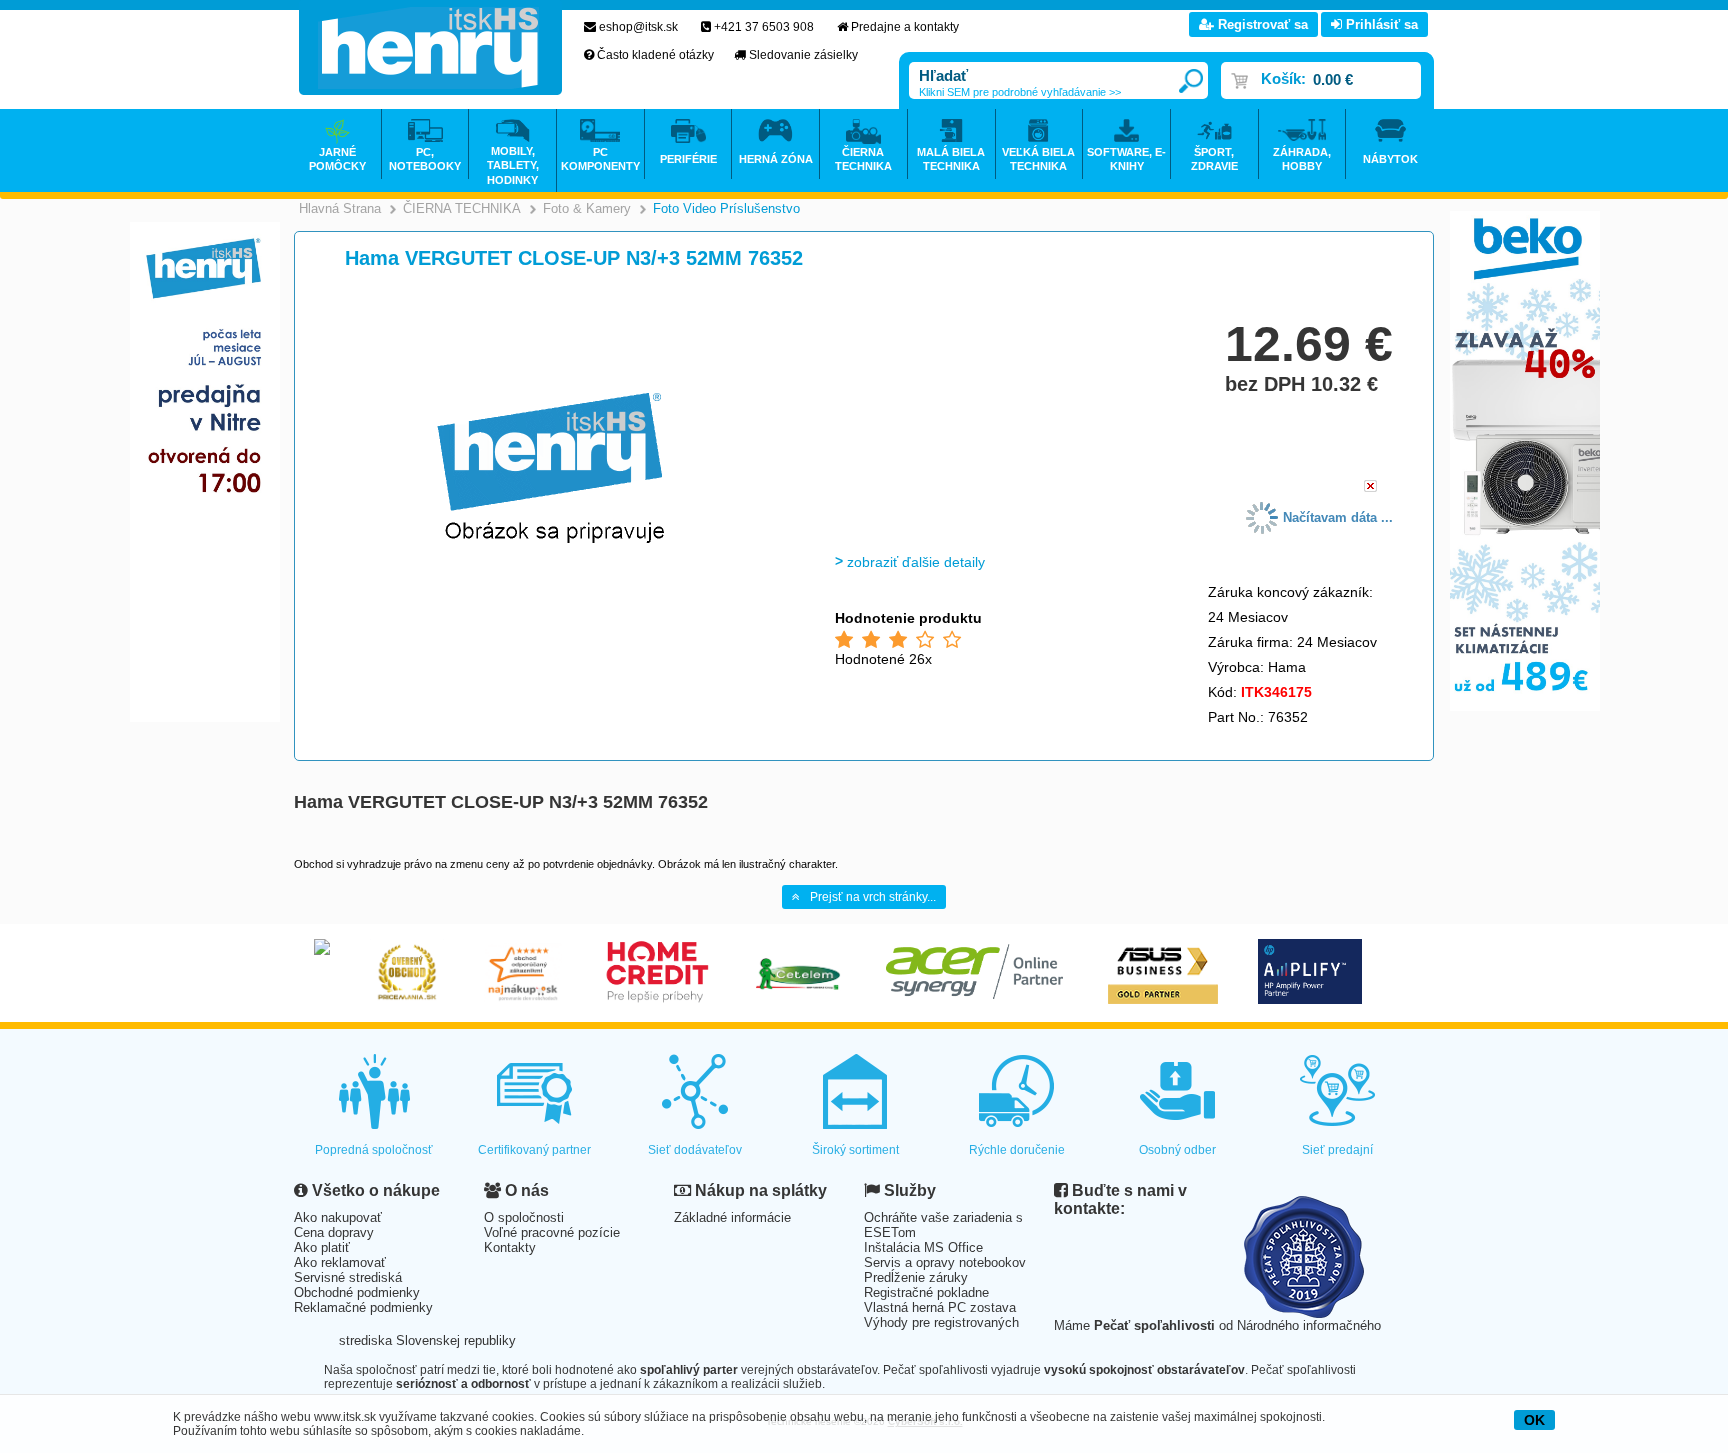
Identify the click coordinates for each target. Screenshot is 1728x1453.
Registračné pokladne (926, 1292)
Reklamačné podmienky (363, 1307)
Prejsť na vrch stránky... (873, 897)
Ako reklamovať (340, 1262)
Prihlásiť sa (1380, 24)
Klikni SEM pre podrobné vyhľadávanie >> (1020, 92)
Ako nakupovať (338, 1217)
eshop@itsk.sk (638, 27)
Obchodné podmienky (357, 1292)
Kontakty (510, 1247)
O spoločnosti (524, 1217)
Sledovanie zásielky (803, 55)
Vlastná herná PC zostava (940, 1307)
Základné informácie (732, 1217)
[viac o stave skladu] (1370, 487)
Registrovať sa (1261, 24)
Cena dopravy (334, 1232)
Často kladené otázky (655, 55)
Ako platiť (322, 1247)
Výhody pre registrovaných (941, 1322)
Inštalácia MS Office (923, 1247)
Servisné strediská (348, 1277)
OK (1534, 1420)
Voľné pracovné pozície (552, 1232)
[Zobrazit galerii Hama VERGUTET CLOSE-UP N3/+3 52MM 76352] (551, 611)
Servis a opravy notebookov (945, 1262)
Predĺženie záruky (916, 1277)
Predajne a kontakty (905, 27)
